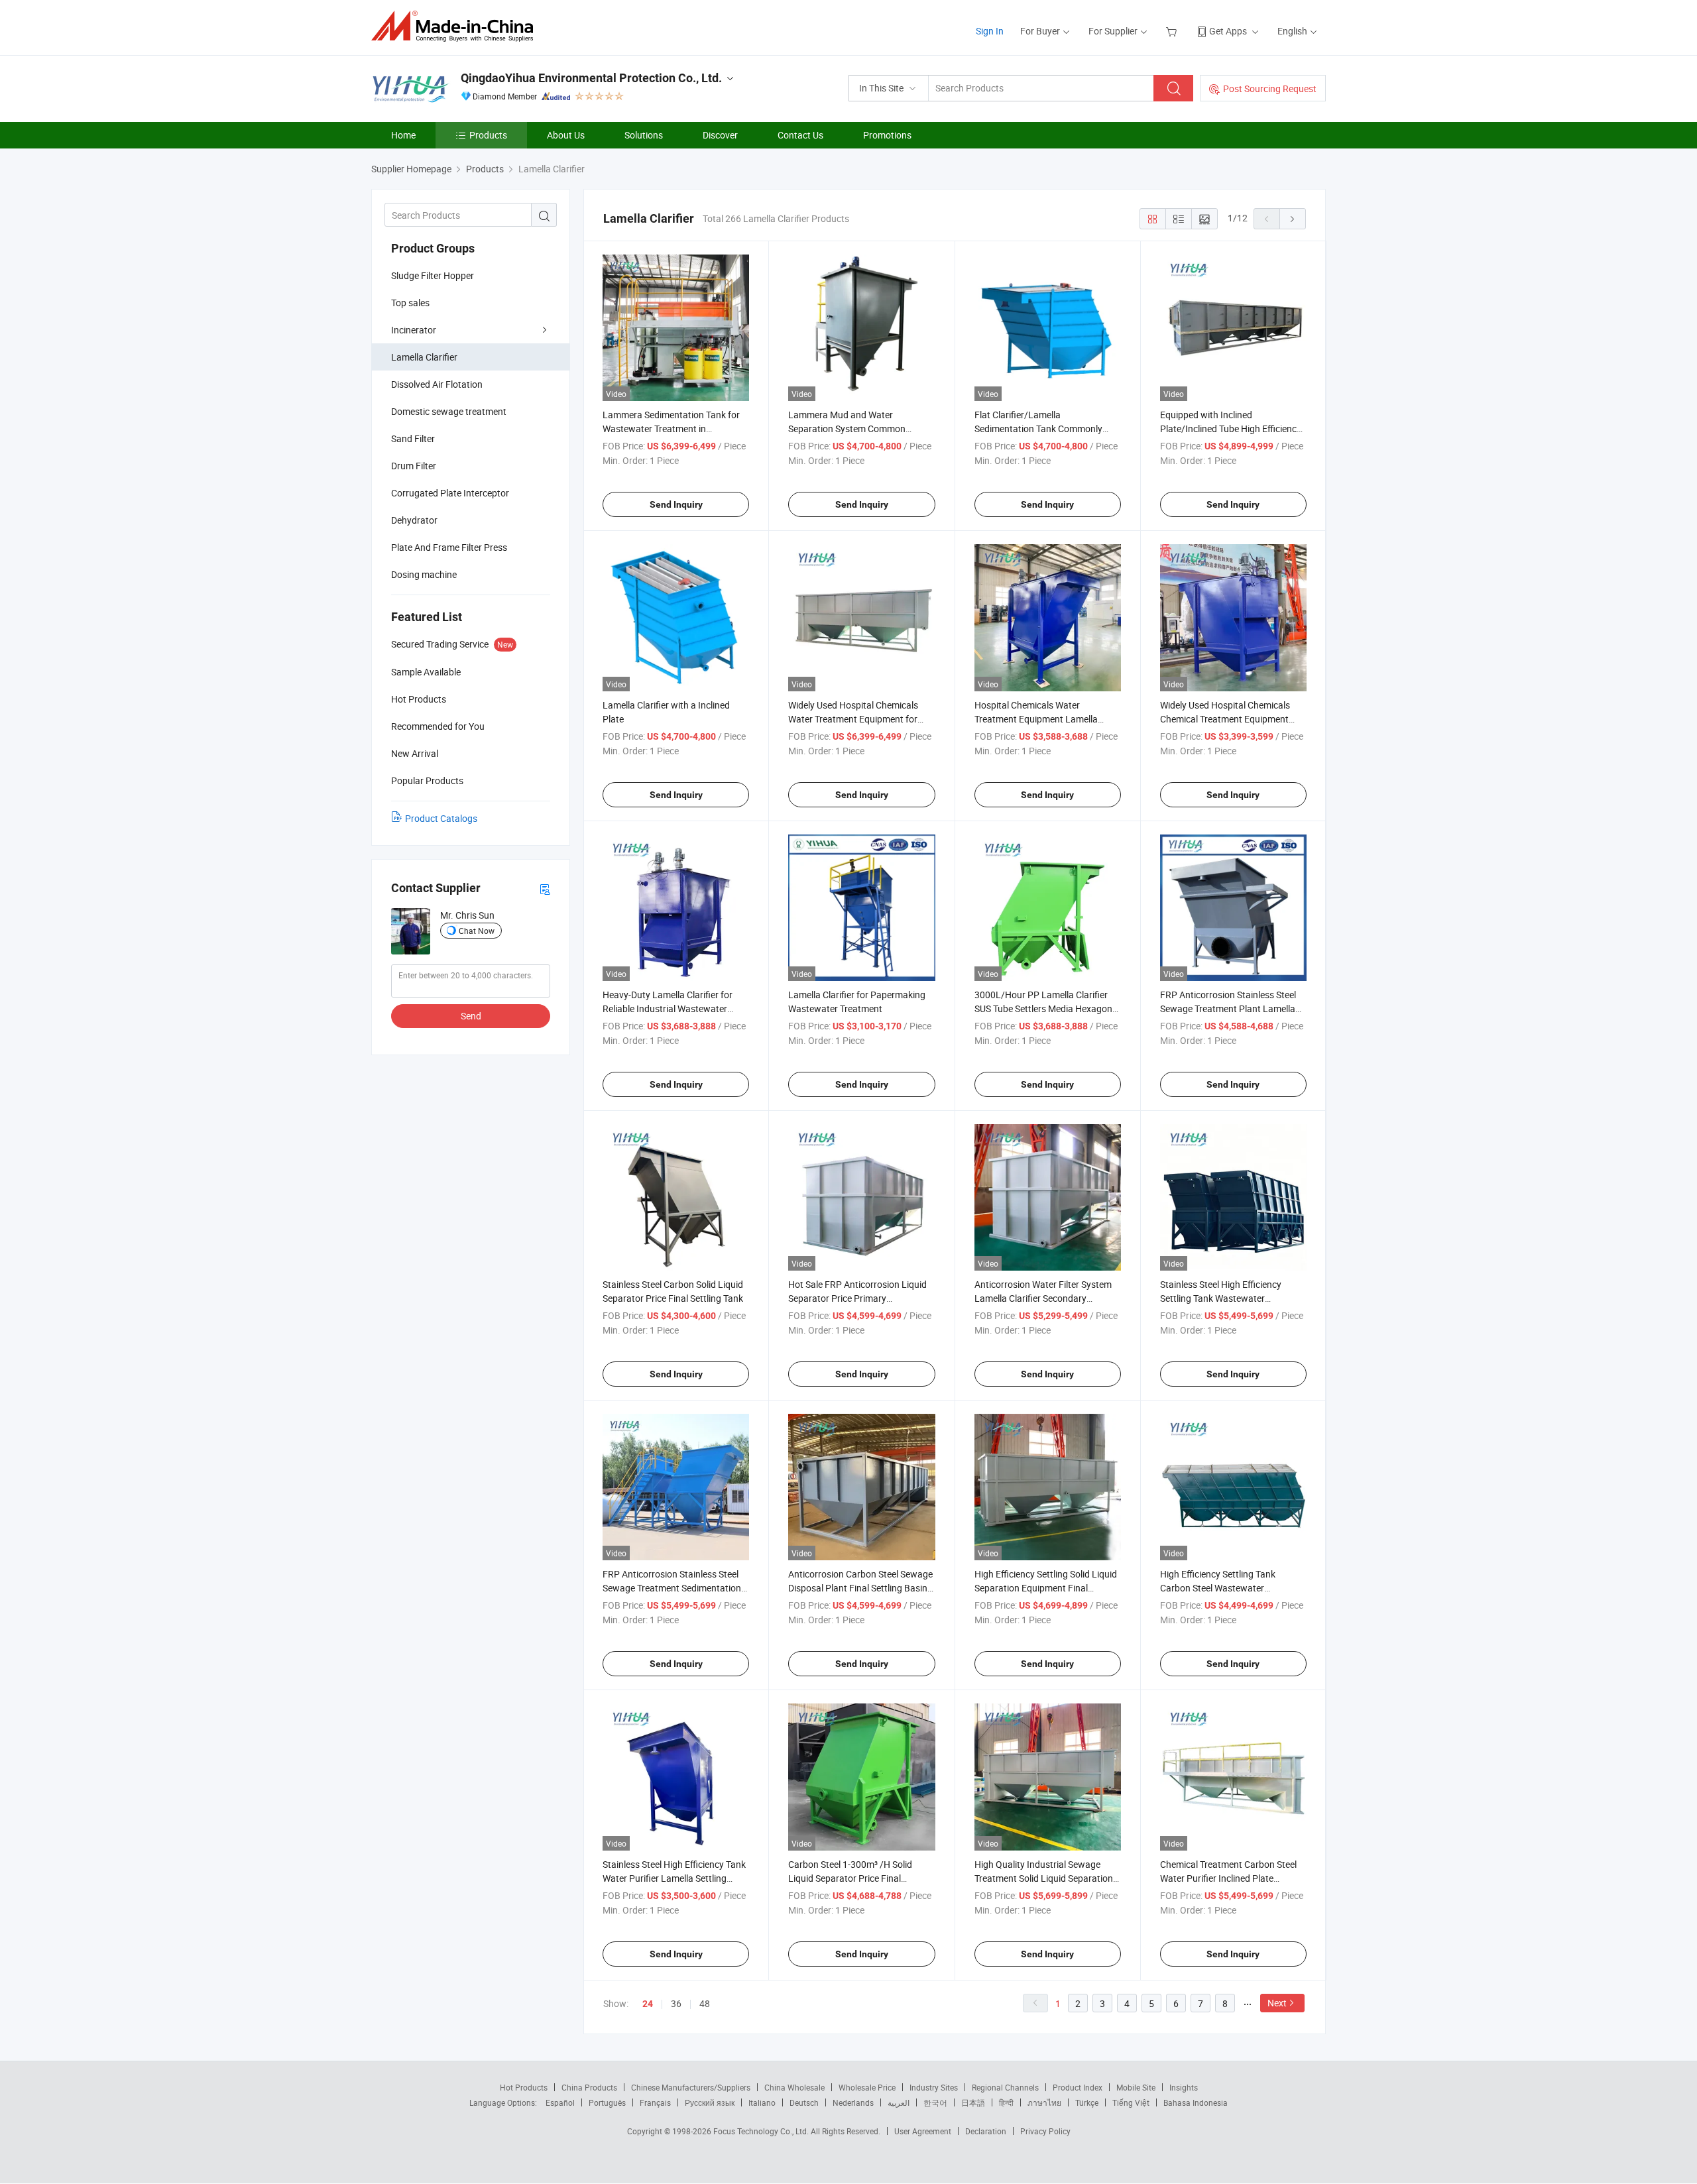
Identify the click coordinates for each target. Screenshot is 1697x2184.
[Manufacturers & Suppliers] (456, 26)
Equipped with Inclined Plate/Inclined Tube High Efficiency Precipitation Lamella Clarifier (1231, 429)
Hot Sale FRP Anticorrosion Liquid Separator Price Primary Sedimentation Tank (857, 1298)
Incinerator (414, 330)
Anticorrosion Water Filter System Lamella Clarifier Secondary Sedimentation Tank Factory (1043, 1298)
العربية (899, 2102)
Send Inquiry (676, 504)
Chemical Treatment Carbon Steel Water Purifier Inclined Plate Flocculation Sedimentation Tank (1228, 1878)
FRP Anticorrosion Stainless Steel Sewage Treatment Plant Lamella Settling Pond (1228, 1008)
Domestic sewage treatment (449, 411)
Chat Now (477, 931)
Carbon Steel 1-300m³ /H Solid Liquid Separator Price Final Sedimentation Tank (850, 1878)
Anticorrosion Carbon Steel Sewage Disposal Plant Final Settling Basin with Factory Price (860, 1588)
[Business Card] (545, 889)
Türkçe (1087, 2102)
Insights (1184, 2087)
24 (648, 2004)
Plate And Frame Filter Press (449, 547)
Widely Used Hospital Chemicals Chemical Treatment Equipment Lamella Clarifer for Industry (1225, 719)
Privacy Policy (1045, 2131)
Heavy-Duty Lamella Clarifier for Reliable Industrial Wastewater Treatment (668, 1008)
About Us (566, 135)
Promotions (887, 135)
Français (655, 2102)
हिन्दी (1006, 2102)
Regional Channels (1005, 2087)
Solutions (644, 135)
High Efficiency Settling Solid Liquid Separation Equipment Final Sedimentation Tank (1046, 1588)
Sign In (990, 31)
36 (676, 2003)
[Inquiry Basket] (1173, 31)
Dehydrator (414, 520)
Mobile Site (1136, 2087)
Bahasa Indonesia (1196, 2102)
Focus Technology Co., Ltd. (762, 2131)
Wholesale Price (867, 2087)
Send (471, 1016)
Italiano (762, 2102)
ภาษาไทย (1044, 2102)
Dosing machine (424, 574)
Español (560, 2102)
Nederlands (853, 2102)
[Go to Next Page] (1293, 219)
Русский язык (710, 2102)
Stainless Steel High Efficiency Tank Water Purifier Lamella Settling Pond (674, 1878)
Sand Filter (413, 438)
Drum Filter (414, 466)
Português (607, 2102)
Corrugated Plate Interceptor (450, 493)
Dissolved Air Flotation (437, 384)
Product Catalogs (441, 818)
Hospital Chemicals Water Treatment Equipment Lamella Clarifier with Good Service (1036, 719)
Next (1277, 2003)
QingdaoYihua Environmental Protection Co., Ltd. (591, 78)
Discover (720, 135)
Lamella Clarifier (424, 357)
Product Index (1078, 2087)
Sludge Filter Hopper (433, 275)
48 (705, 2003)
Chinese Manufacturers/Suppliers (691, 2087)
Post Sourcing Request (1270, 88)
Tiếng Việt (1131, 2102)
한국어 (935, 2102)
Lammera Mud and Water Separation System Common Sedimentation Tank (847, 429)
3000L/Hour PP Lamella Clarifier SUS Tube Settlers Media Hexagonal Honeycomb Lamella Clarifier (1047, 1008)
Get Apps (1228, 31)
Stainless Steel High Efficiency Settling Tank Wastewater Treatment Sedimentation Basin (1225, 1298)
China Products (589, 2087)
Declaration (986, 2131)
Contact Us (800, 135)
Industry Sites (934, 2087)
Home (403, 135)
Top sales (410, 303)
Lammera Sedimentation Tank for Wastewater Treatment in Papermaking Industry (671, 429)
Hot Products (524, 2087)
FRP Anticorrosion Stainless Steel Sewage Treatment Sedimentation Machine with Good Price (672, 1588)
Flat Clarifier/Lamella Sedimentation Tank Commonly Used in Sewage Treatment (1038, 429)
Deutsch (804, 2102)
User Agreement (923, 2131)
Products (488, 135)
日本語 (973, 2102)
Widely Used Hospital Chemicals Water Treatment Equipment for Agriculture (853, 719)
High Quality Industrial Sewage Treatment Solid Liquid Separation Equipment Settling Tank (1044, 1878)
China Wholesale (794, 2087)
